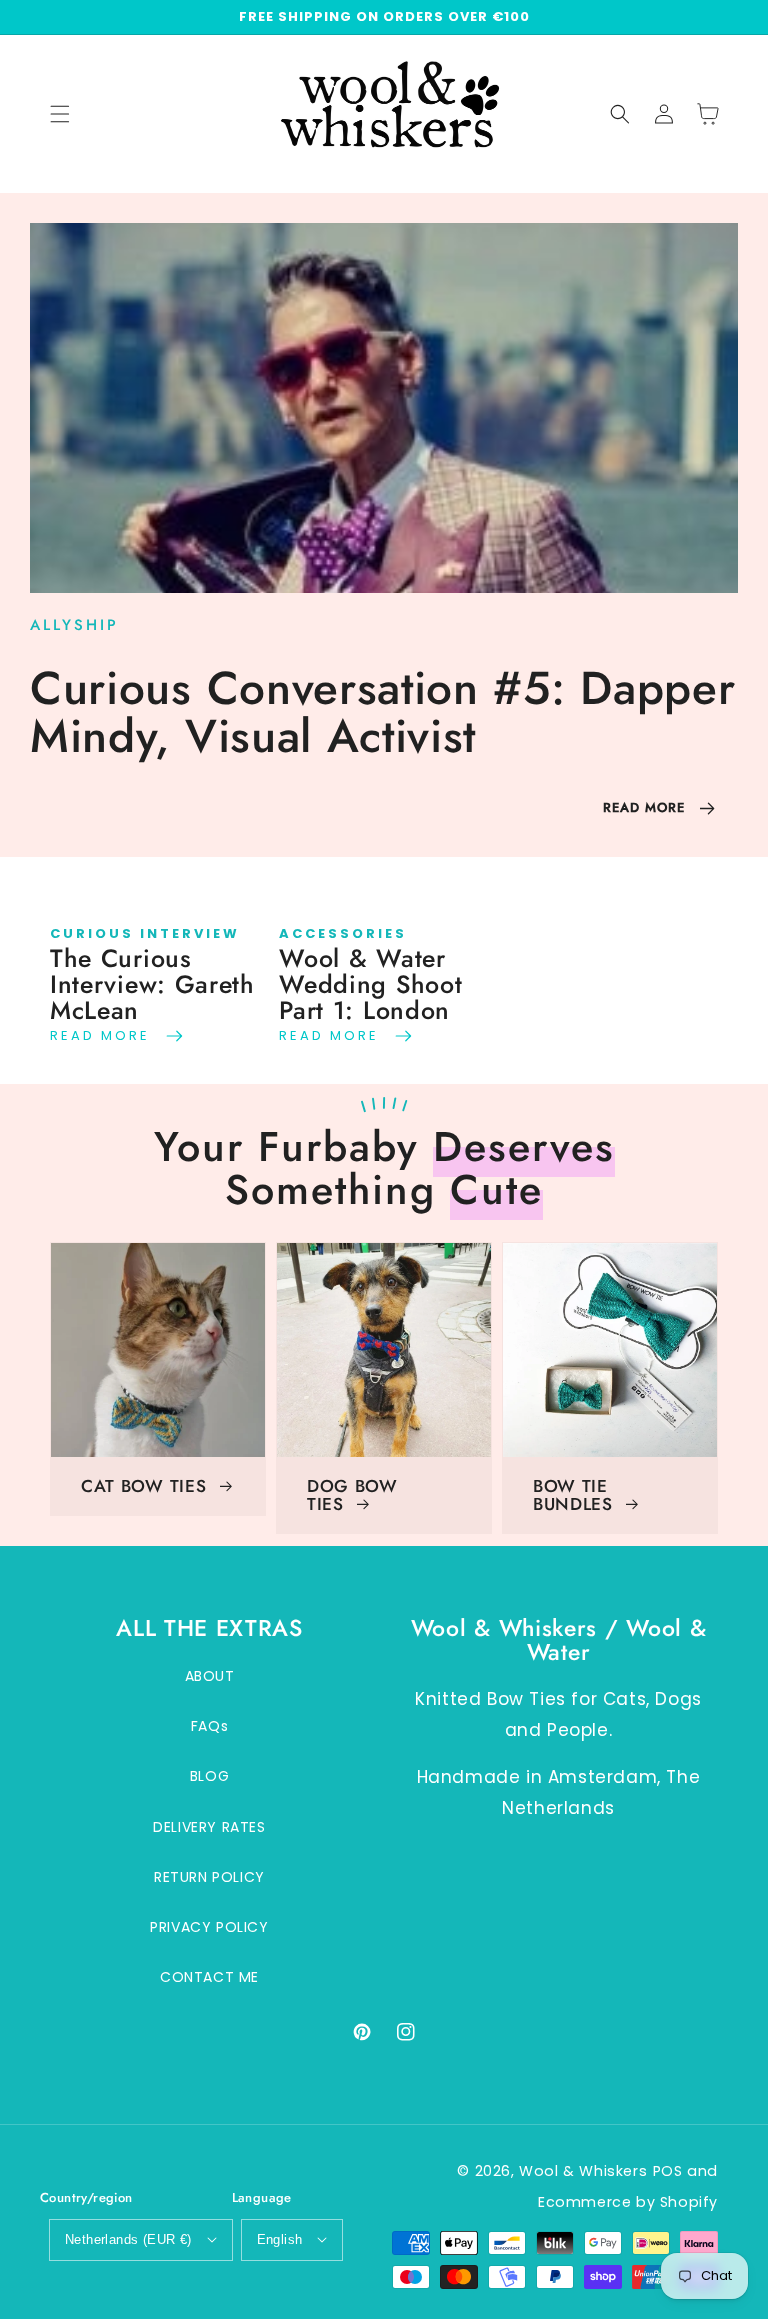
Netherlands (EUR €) (128, 2239)
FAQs (209, 1726)
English (280, 2239)
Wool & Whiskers (583, 2171)
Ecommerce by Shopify (628, 2202)
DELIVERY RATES (209, 1827)
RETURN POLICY (209, 1877)
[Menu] (60, 114)
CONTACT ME (209, 1977)
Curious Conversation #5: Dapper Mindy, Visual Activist (382, 712)
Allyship (74, 625)
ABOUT (210, 1676)
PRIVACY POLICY (209, 1927)
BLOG (209, 1776)
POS (668, 2171)
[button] (620, 114)
